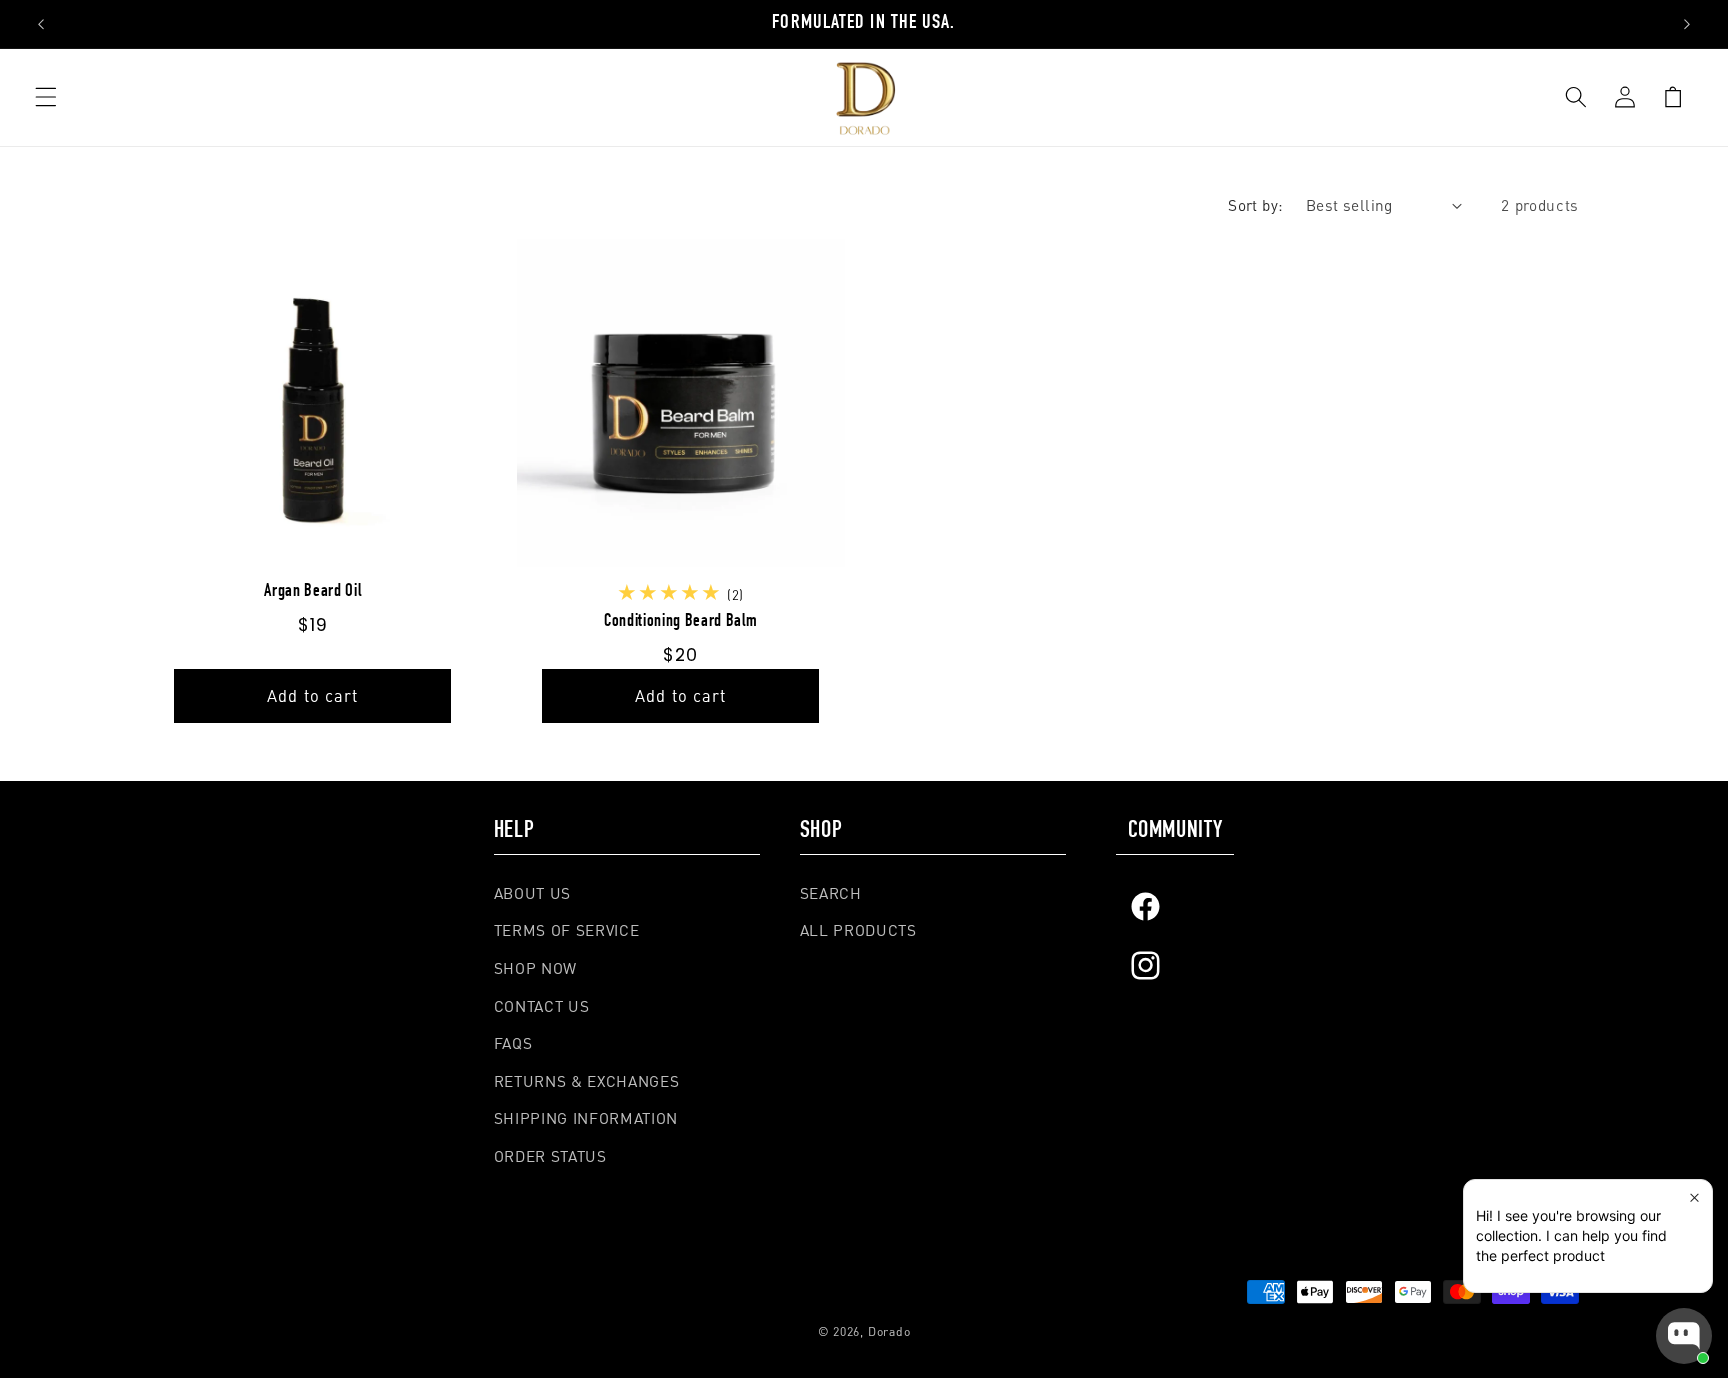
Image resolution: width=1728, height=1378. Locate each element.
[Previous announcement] (41, 24)
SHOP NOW (535, 968)
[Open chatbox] (1684, 1336)
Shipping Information (586, 1119)
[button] (46, 97)
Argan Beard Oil (312, 592)
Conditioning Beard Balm (680, 622)
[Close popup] (1694, 1197)
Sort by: (1256, 205)
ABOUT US (532, 893)
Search (831, 893)
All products (858, 930)
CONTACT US (542, 1006)
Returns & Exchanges (587, 1081)
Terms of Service (567, 930)
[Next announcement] (1687, 24)
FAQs (513, 1043)
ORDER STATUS (550, 1156)
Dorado (889, 1331)
